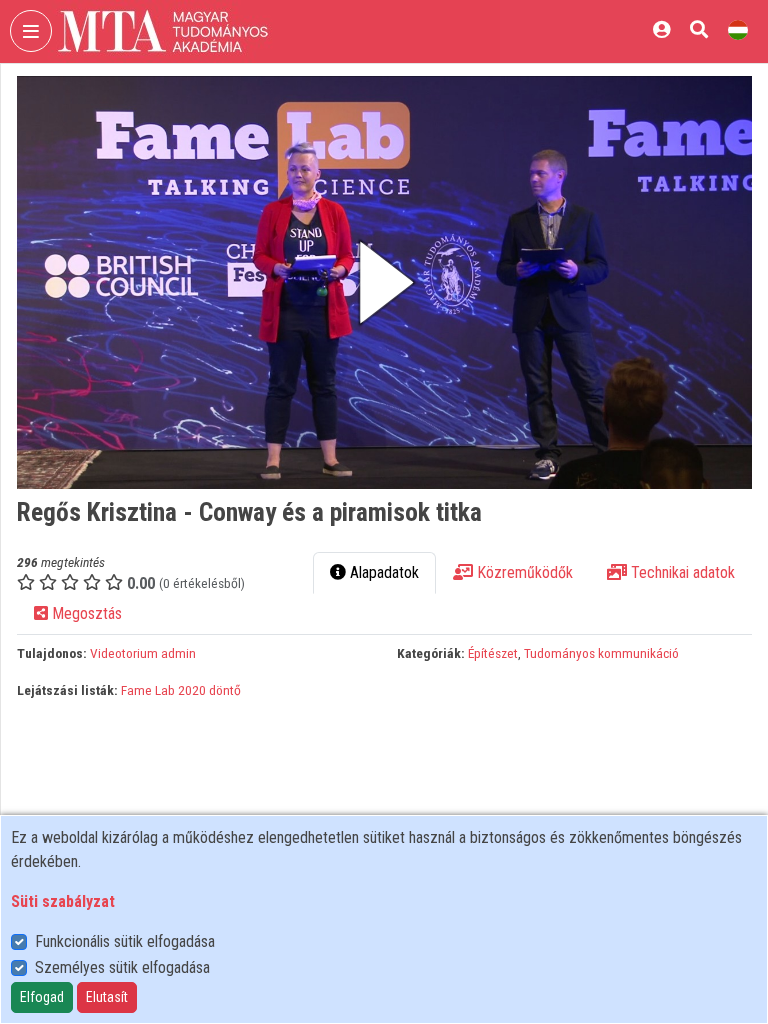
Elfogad (42, 997)
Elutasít (107, 997)
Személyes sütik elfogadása (122, 967)
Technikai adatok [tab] (681, 572)
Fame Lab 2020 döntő (181, 690)
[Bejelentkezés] (661, 29)
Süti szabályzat (63, 901)
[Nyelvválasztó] (738, 29)
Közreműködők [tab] (523, 572)
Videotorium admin (143, 653)
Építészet (493, 653)
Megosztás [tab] (85, 613)
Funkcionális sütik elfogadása (125, 941)
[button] (384, 282)
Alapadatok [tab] (382, 572)
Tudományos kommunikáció (601, 653)
